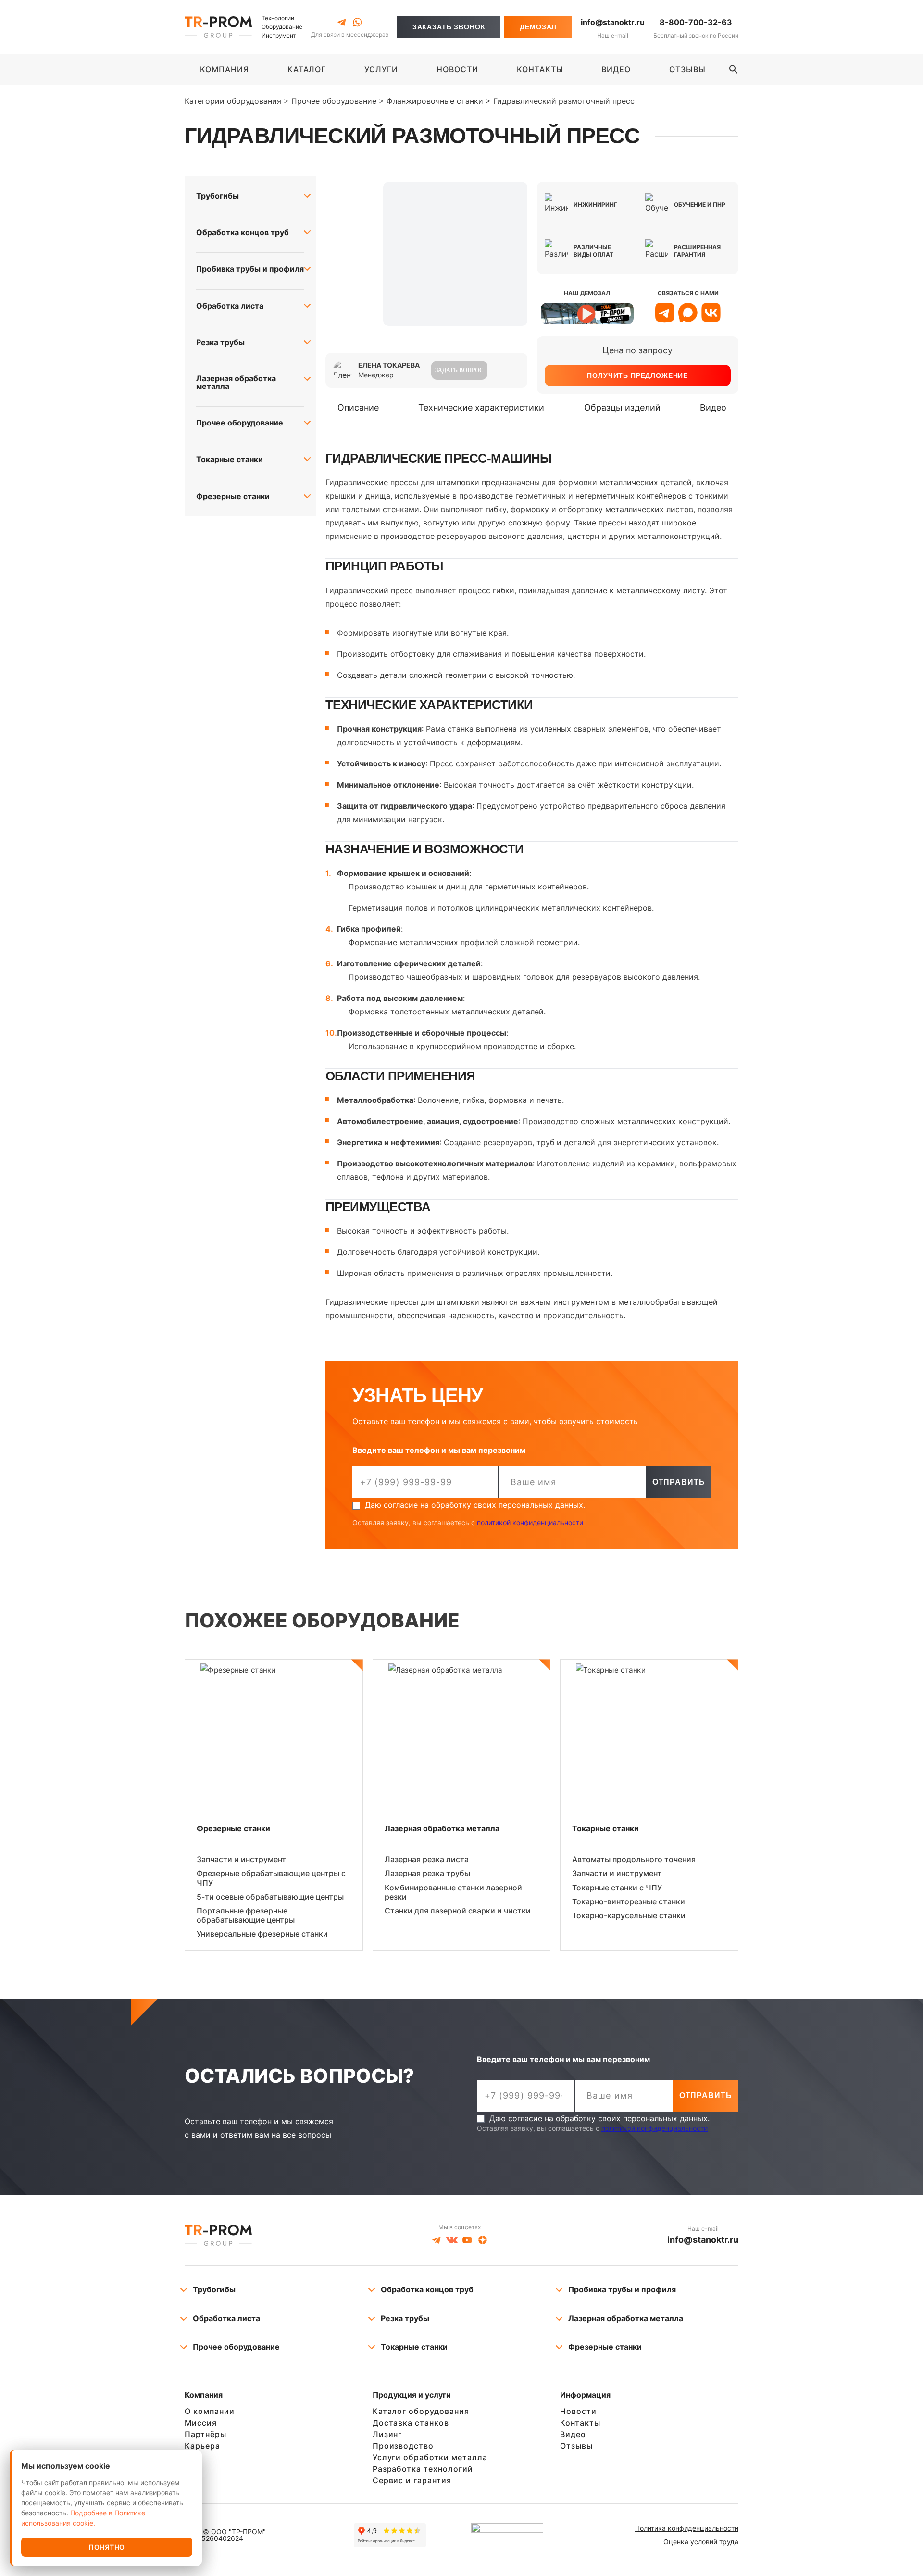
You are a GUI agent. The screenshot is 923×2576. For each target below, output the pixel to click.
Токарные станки (230, 459)
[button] (734, 69)
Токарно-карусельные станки (629, 1915)
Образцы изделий (622, 407)
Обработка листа (230, 306)
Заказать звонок (449, 27)
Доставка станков (411, 2423)
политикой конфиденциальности (530, 1522)
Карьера (202, 2446)
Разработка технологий (423, 2469)
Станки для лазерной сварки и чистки (458, 1911)
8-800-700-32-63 (696, 22)
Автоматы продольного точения (634, 1859)
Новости (578, 2411)
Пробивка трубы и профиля (250, 269)
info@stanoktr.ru (613, 22)
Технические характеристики (481, 407)
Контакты (580, 2423)
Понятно (107, 2547)
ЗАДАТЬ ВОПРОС (459, 370)
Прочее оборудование (240, 423)
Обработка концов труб (243, 232)
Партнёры (206, 2434)
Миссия (201, 2423)
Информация (585, 2395)
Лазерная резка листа (427, 1859)
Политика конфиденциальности (687, 2528)
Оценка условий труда (701, 2542)
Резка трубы (220, 342)
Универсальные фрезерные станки (262, 1934)
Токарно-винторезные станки (629, 1901)
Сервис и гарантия (412, 2480)
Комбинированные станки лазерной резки (453, 1892)
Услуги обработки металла (430, 2457)
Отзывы (576, 2446)
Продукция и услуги (412, 2395)
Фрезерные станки (233, 496)
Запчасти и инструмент (241, 1859)
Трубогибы (218, 196)
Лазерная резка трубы (427, 1873)
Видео (713, 407)
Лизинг (387, 2434)
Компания (204, 2395)
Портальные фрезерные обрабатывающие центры (246, 1915)
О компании (210, 2411)
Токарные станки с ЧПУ (617, 1888)
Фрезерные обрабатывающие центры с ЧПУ (271, 1878)
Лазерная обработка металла (236, 382)
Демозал (538, 27)
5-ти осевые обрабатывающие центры (270, 1897)
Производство (403, 2446)
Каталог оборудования (421, 2411)
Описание (358, 407)
